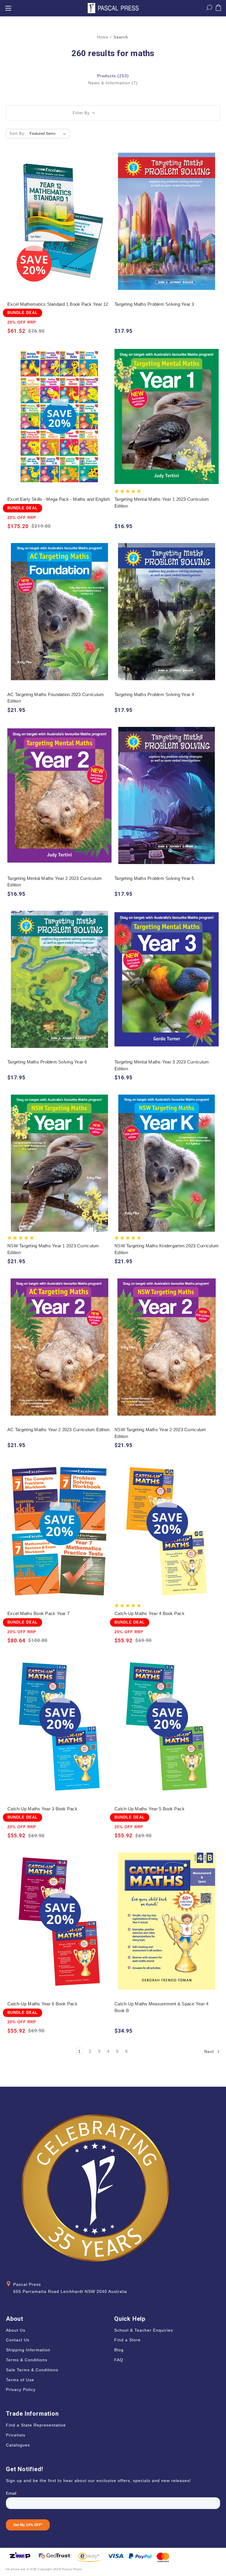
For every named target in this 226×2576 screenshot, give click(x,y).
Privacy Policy (21, 2390)
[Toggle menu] (8, 8)
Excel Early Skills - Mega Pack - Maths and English (59, 499)
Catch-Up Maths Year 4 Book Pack (149, 1613)
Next (210, 2051)
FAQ (119, 2360)
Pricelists (16, 2435)
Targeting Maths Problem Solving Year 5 (154, 878)
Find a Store (127, 2340)
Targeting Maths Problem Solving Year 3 (154, 304)
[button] (113, 113)
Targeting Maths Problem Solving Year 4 (154, 694)
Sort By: (18, 133)
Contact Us (18, 2340)
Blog (119, 2350)
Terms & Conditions (27, 2360)
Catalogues (18, 2445)
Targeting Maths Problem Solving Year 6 (47, 1062)
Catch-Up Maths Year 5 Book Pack (149, 1809)
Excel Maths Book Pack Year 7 (38, 1613)
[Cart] (218, 9)
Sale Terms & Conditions (32, 2370)
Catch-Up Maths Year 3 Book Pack (42, 1809)
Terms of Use (20, 2380)
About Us (16, 2330)
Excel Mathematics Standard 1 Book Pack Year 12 (58, 304)
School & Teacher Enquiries (144, 2330)
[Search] (209, 9)
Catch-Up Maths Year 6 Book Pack (42, 2004)
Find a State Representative (36, 2425)
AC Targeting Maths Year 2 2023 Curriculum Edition (58, 1430)
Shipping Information (28, 2350)
